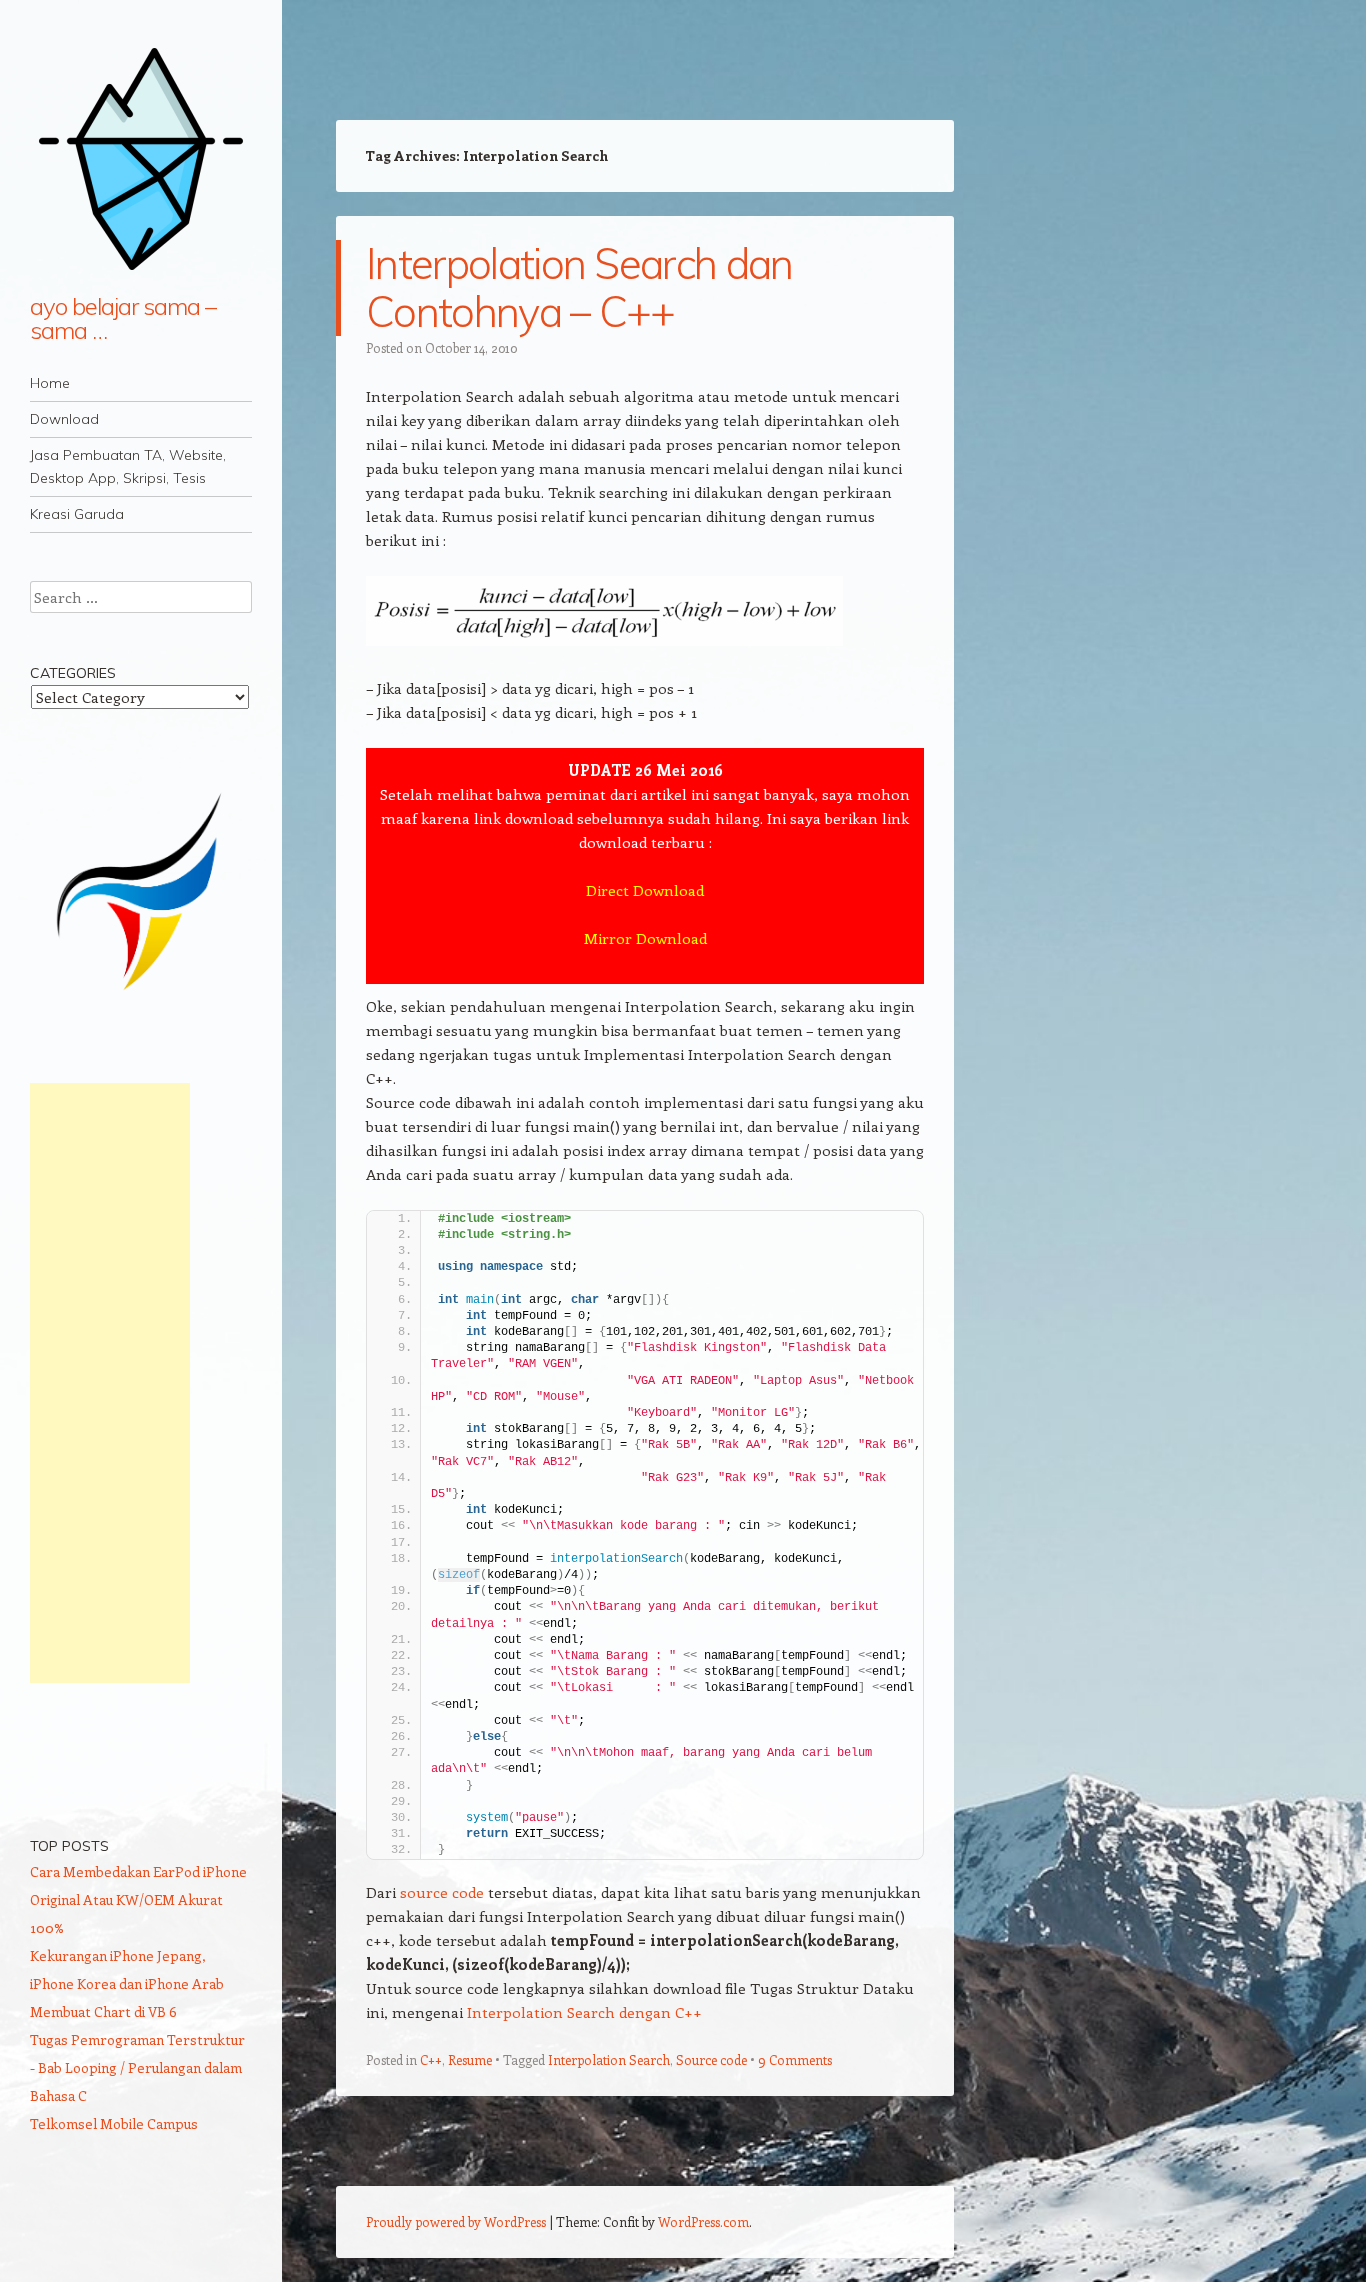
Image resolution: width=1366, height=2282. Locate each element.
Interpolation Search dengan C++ (584, 2012)
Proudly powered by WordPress (456, 2221)
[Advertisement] (110, 1383)
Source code (711, 2059)
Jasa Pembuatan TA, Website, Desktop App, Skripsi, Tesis (128, 466)
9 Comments (795, 2059)
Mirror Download (645, 938)
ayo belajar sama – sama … (123, 318)
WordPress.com (703, 2221)
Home (50, 383)
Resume (470, 2059)
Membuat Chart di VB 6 (103, 2011)
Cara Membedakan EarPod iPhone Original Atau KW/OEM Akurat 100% (138, 1899)
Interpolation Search (609, 2059)
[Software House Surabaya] (141, 998)
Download (64, 419)
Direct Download (645, 890)
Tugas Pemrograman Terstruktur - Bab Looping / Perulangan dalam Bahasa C (137, 2067)
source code (442, 1892)
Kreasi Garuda (77, 514)
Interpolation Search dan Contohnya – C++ (579, 287)
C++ (431, 2059)
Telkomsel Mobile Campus (114, 2123)
